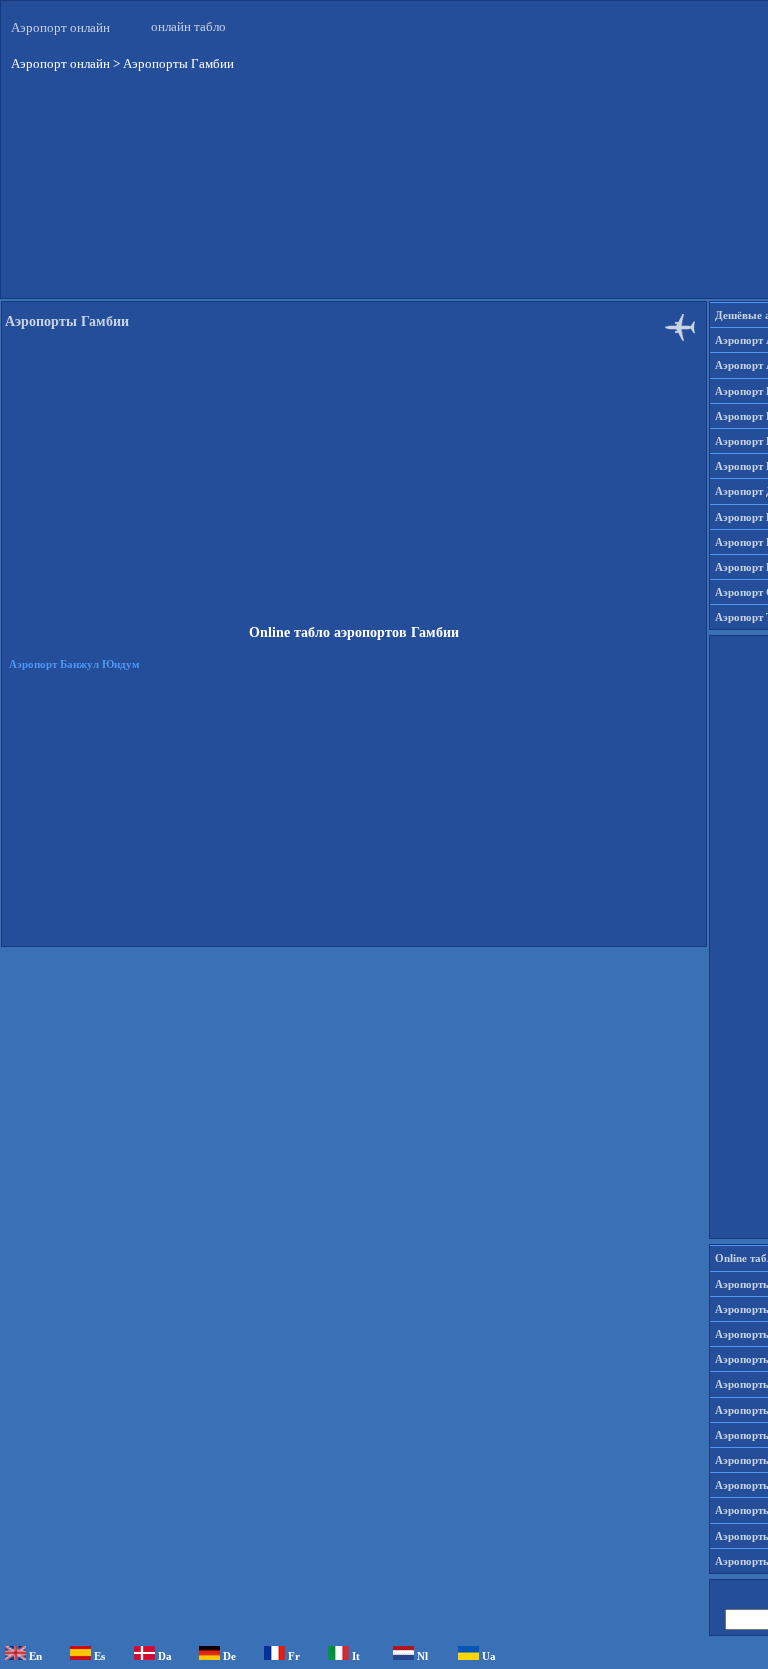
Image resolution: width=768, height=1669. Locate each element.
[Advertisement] (354, 484)
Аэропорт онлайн (60, 27)
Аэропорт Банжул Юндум (74, 664)
